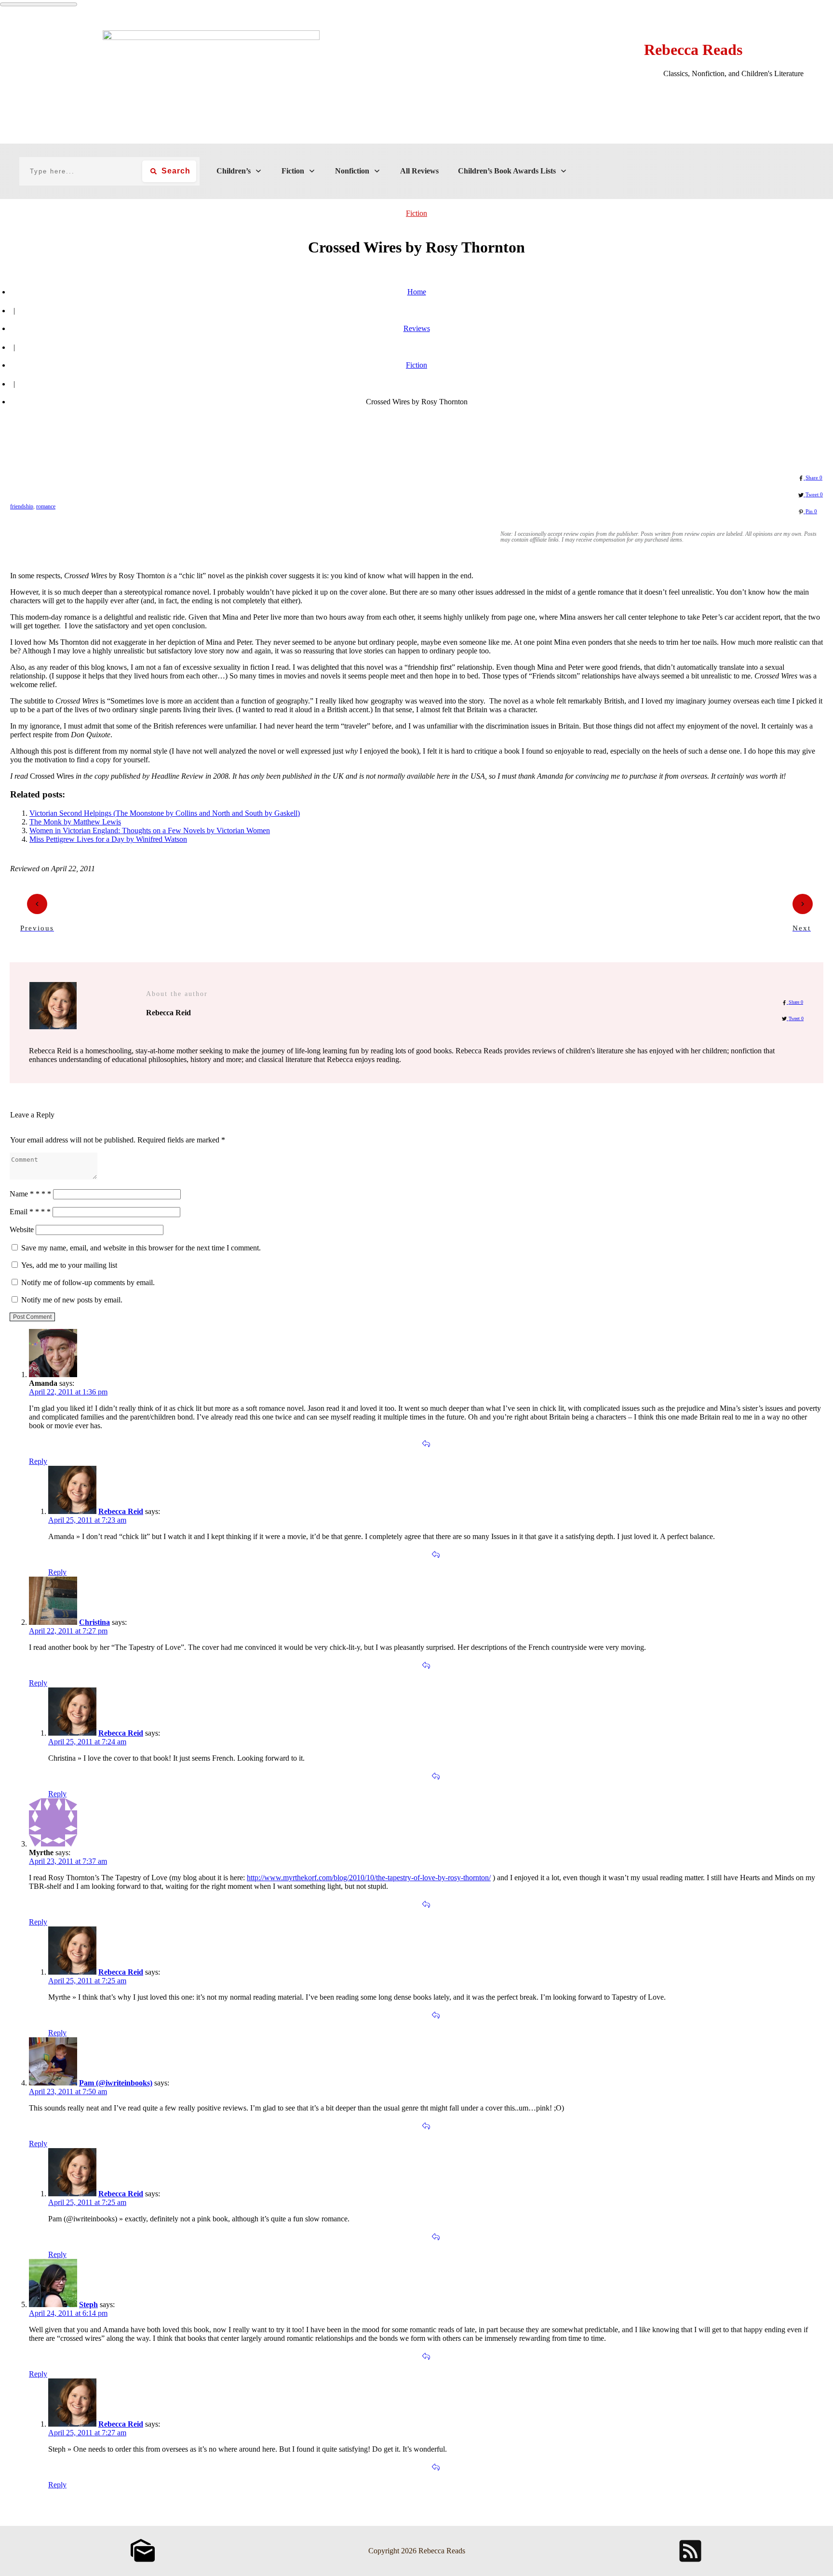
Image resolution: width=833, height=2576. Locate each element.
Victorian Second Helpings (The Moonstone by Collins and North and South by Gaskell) (165, 813)
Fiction (416, 213)
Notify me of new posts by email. (72, 1300)
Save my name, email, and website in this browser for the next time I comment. (141, 1248)
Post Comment (32, 1317)
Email (30, 1212)
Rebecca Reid (121, 1511)
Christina (94, 1622)
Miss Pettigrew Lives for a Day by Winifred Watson (108, 839)
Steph (88, 2304)
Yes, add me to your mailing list (68, 1265)
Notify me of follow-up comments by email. (88, 1282)
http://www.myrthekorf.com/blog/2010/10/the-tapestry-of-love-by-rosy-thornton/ (369, 1878)
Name (30, 1194)
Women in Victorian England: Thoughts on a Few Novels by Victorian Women (150, 830)
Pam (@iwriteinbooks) (116, 2083)
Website (22, 1229)
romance (46, 506)
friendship (22, 506)
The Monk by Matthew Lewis (75, 822)
